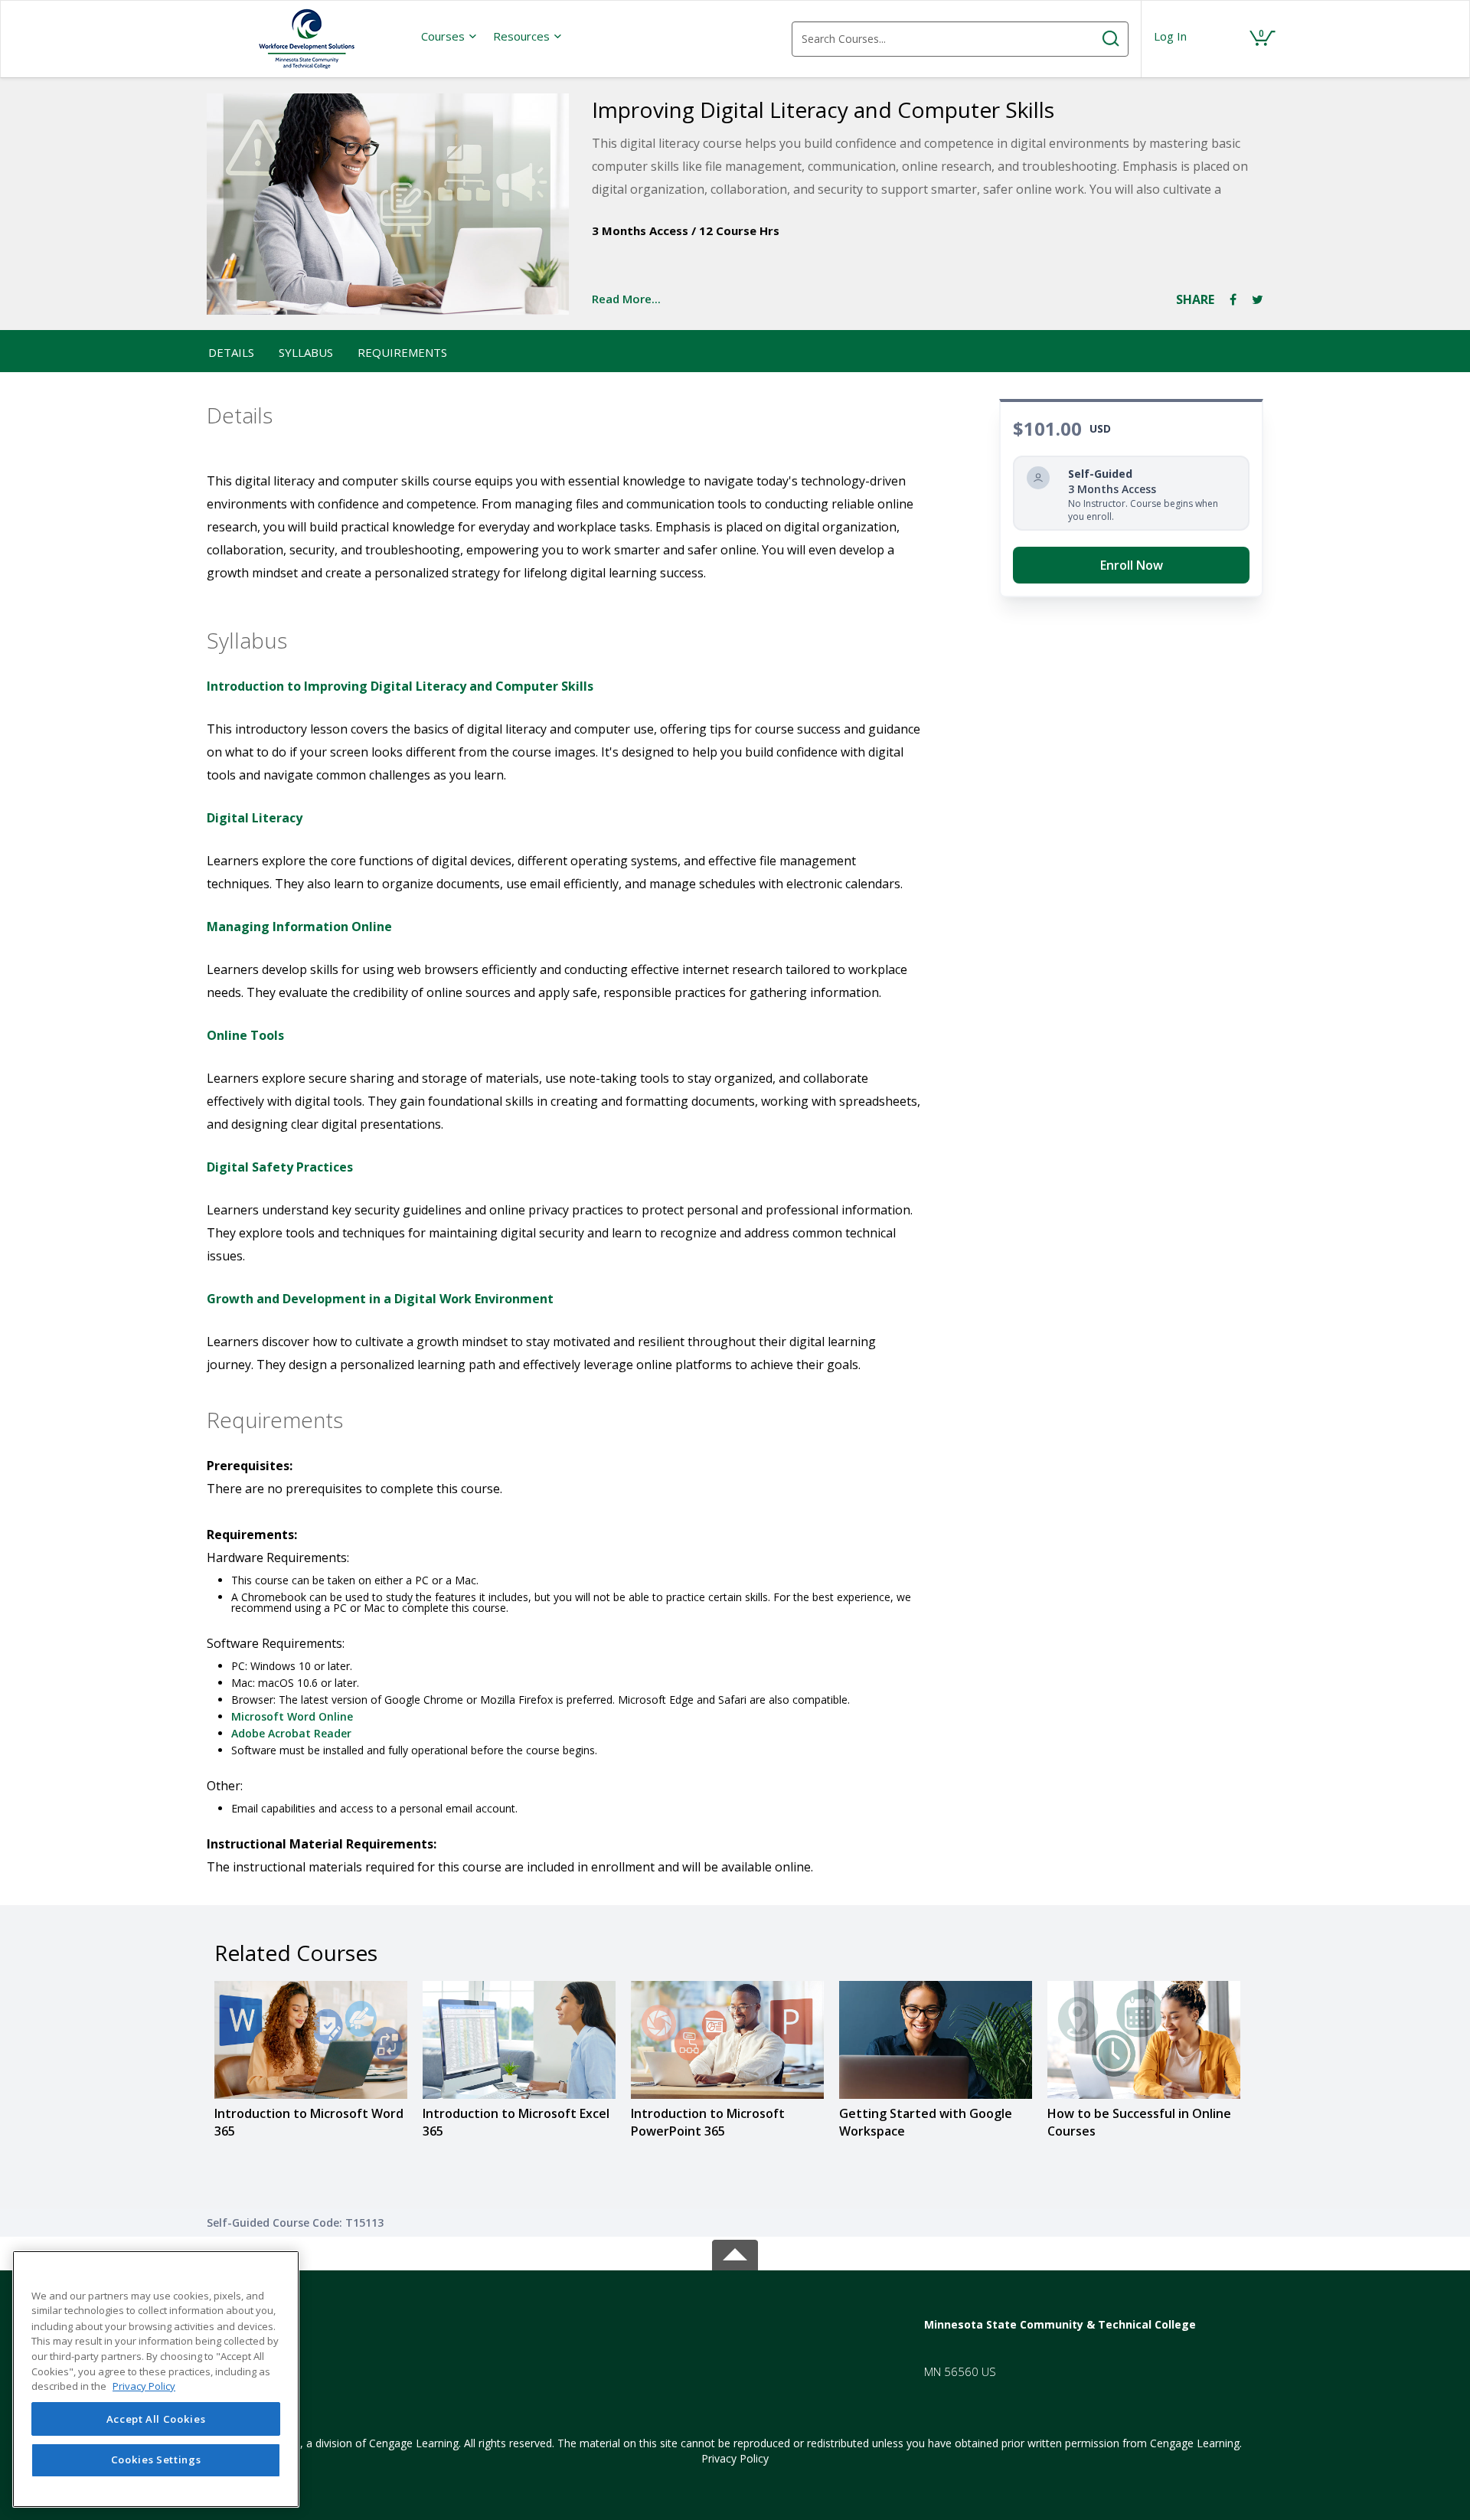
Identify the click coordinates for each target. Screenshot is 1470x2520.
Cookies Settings (156, 2460)
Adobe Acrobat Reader (291, 1733)
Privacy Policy (735, 2458)
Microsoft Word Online (292, 1716)
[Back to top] (735, 2252)
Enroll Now (1132, 565)
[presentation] (449, 36)
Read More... (626, 299)
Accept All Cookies (156, 2419)
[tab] (336, 2324)
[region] (156, 2379)
